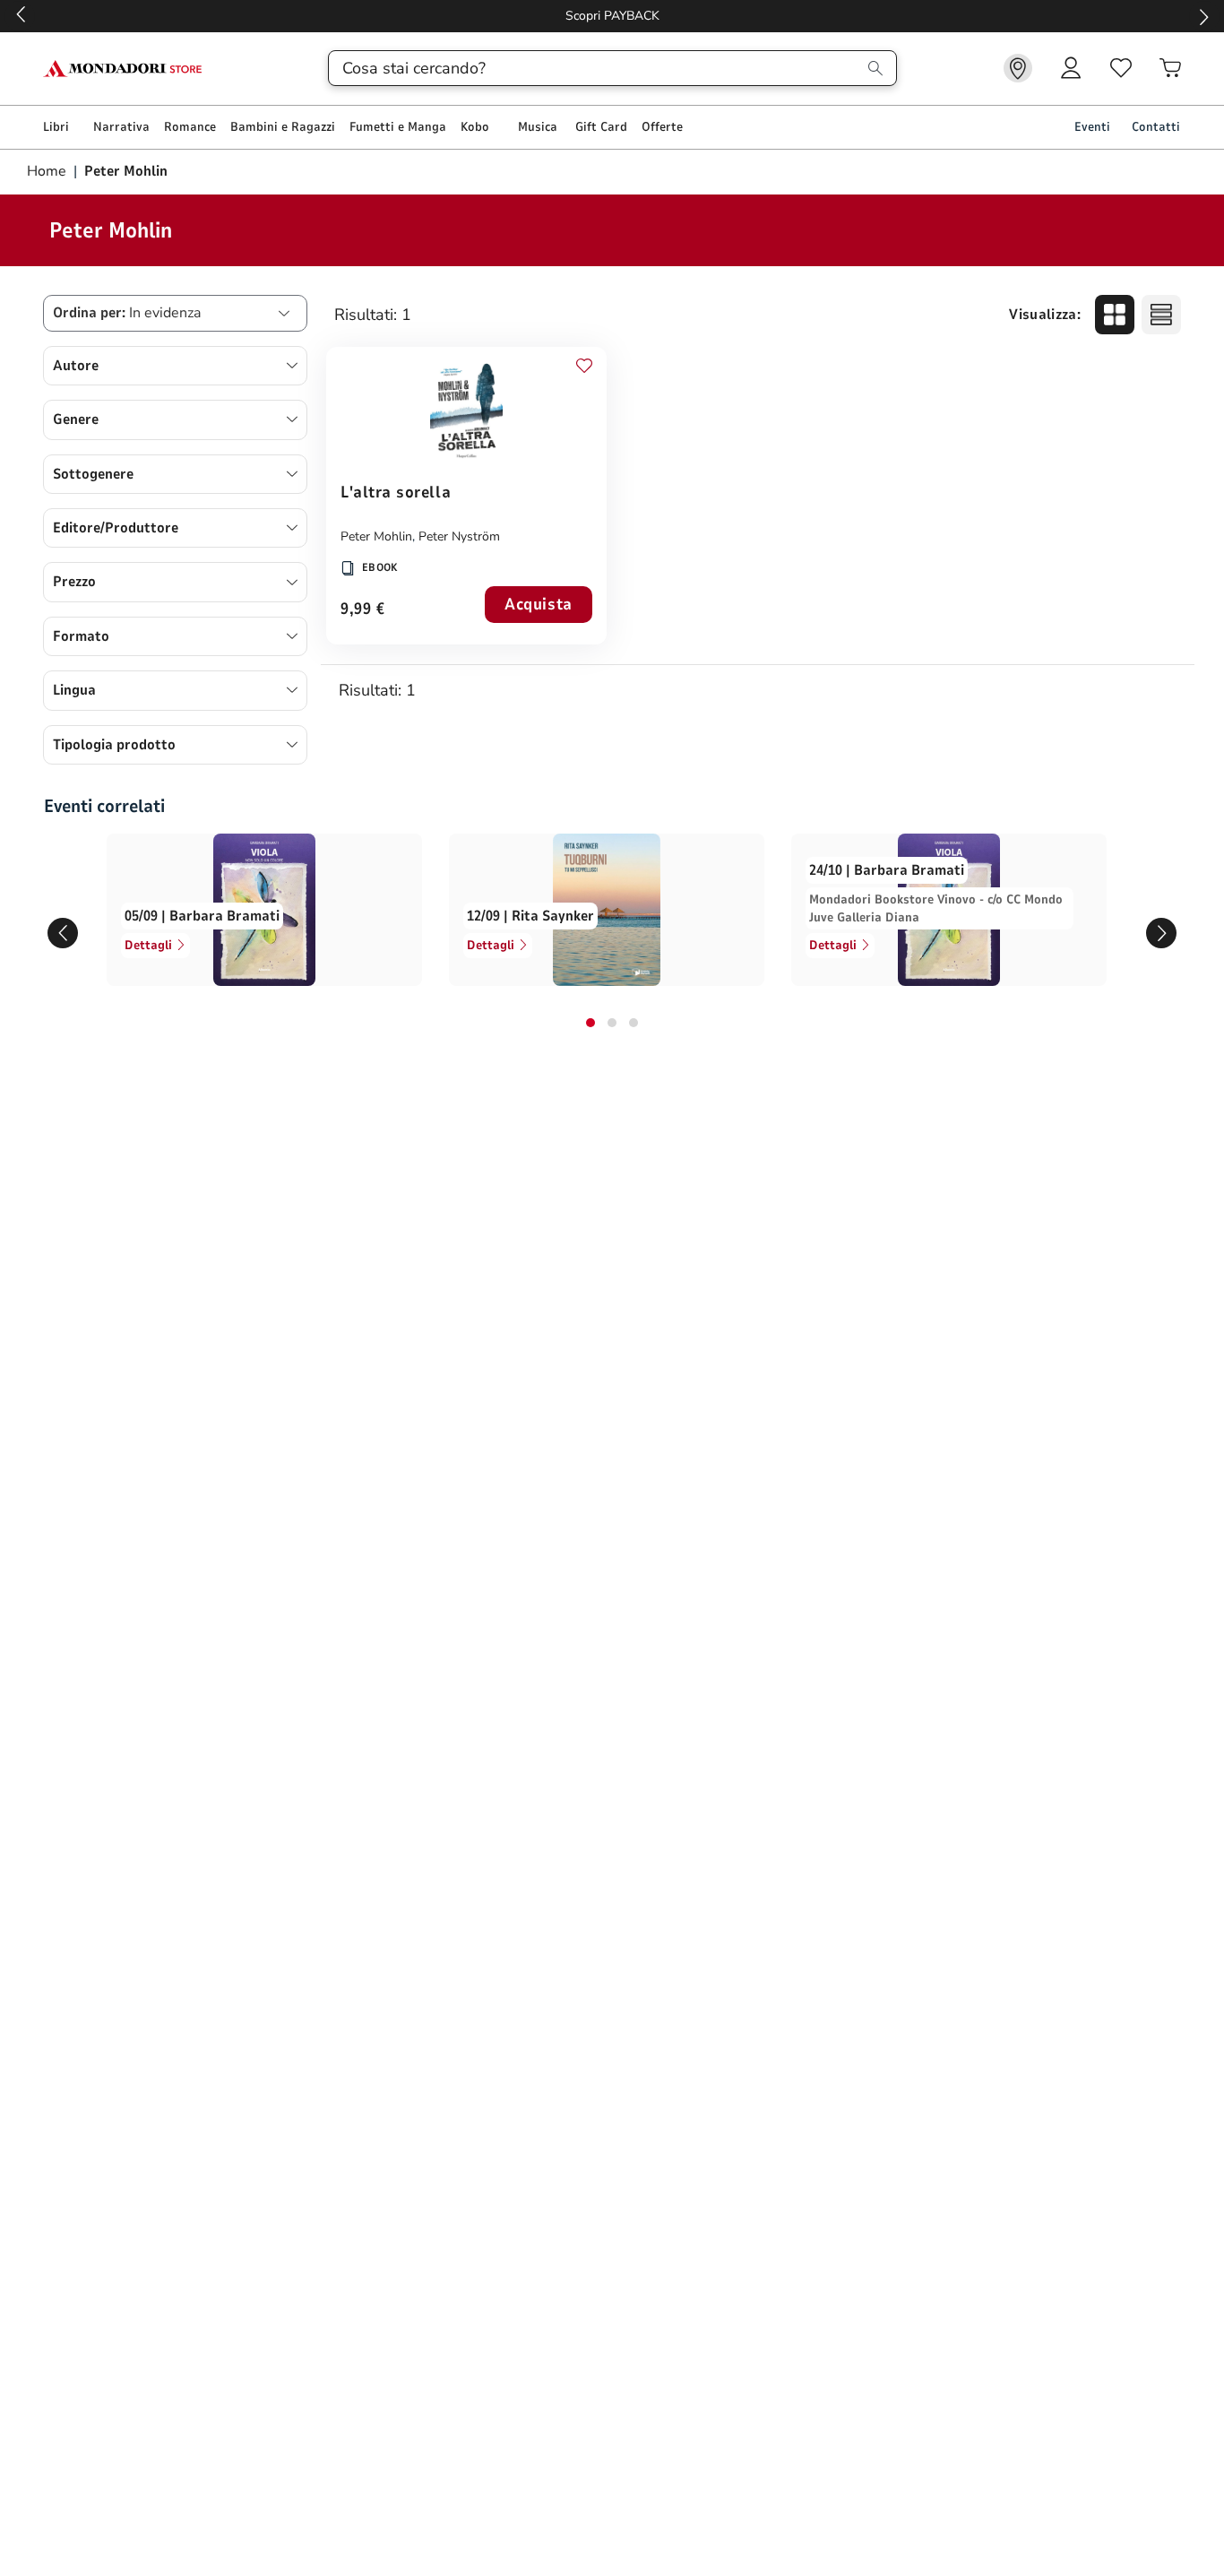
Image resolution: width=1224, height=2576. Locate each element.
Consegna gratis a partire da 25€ (612, 16)
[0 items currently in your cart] (1170, 68)
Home (48, 171)
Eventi (1092, 127)
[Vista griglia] (1115, 315)
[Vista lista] (1161, 315)
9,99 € (362, 610)
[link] (1018, 68)
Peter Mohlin (376, 536)
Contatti (1156, 127)
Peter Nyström (459, 536)
